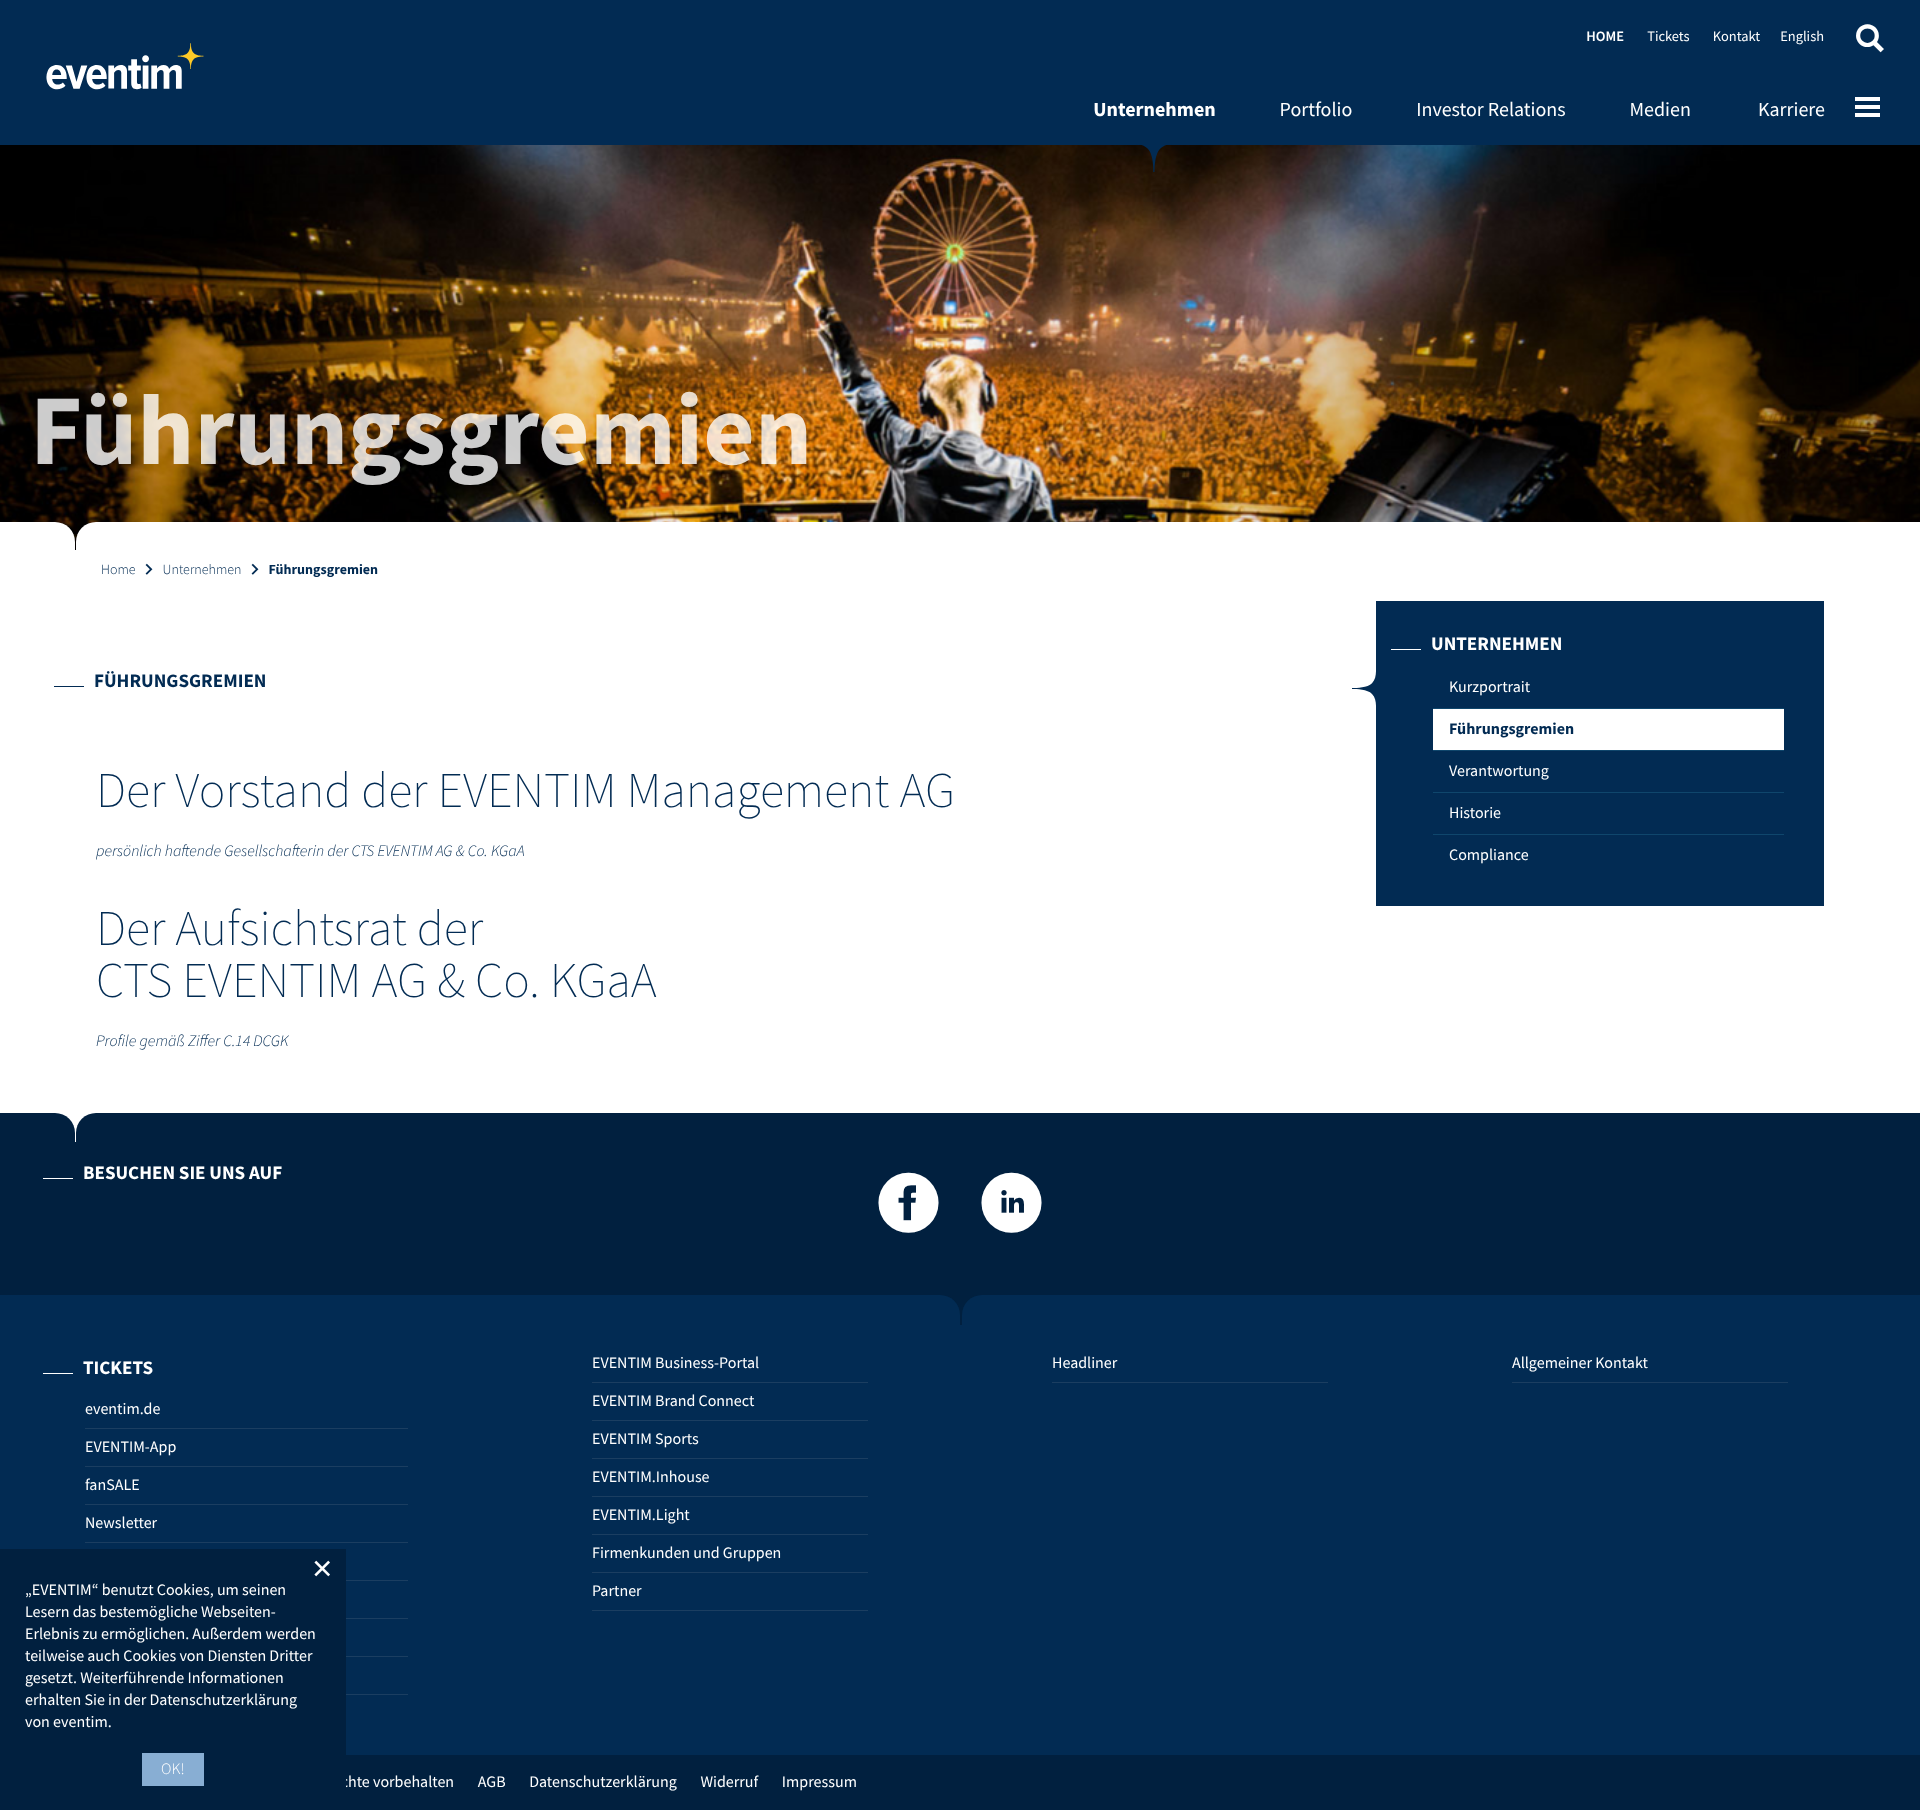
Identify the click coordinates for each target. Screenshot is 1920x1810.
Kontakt (1736, 36)
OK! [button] (173, 1769)
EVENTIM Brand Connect (673, 1401)
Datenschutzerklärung (603, 1782)
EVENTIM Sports (645, 1439)
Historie (1475, 813)
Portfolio (1316, 109)
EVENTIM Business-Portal (675, 1363)
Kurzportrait (1489, 687)
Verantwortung (1499, 771)
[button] (1870, 42)
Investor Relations (1490, 109)
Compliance (1489, 855)
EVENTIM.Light (641, 1515)
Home (125, 75)
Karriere (1791, 109)
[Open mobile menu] (1867, 109)
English (1802, 36)
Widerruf (729, 1782)
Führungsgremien (1511, 729)
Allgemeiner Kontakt (1580, 1363)
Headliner (1084, 1363)
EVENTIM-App (130, 1447)
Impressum (819, 1782)
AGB (492, 1782)
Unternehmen (1154, 109)
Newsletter (121, 1523)
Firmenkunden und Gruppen (686, 1553)
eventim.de (122, 1409)
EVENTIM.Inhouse (651, 1477)
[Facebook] (908, 1208)
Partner (617, 1591)
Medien (1660, 109)
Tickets (1668, 36)
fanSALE (112, 1485)
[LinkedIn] (1012, 1208)
